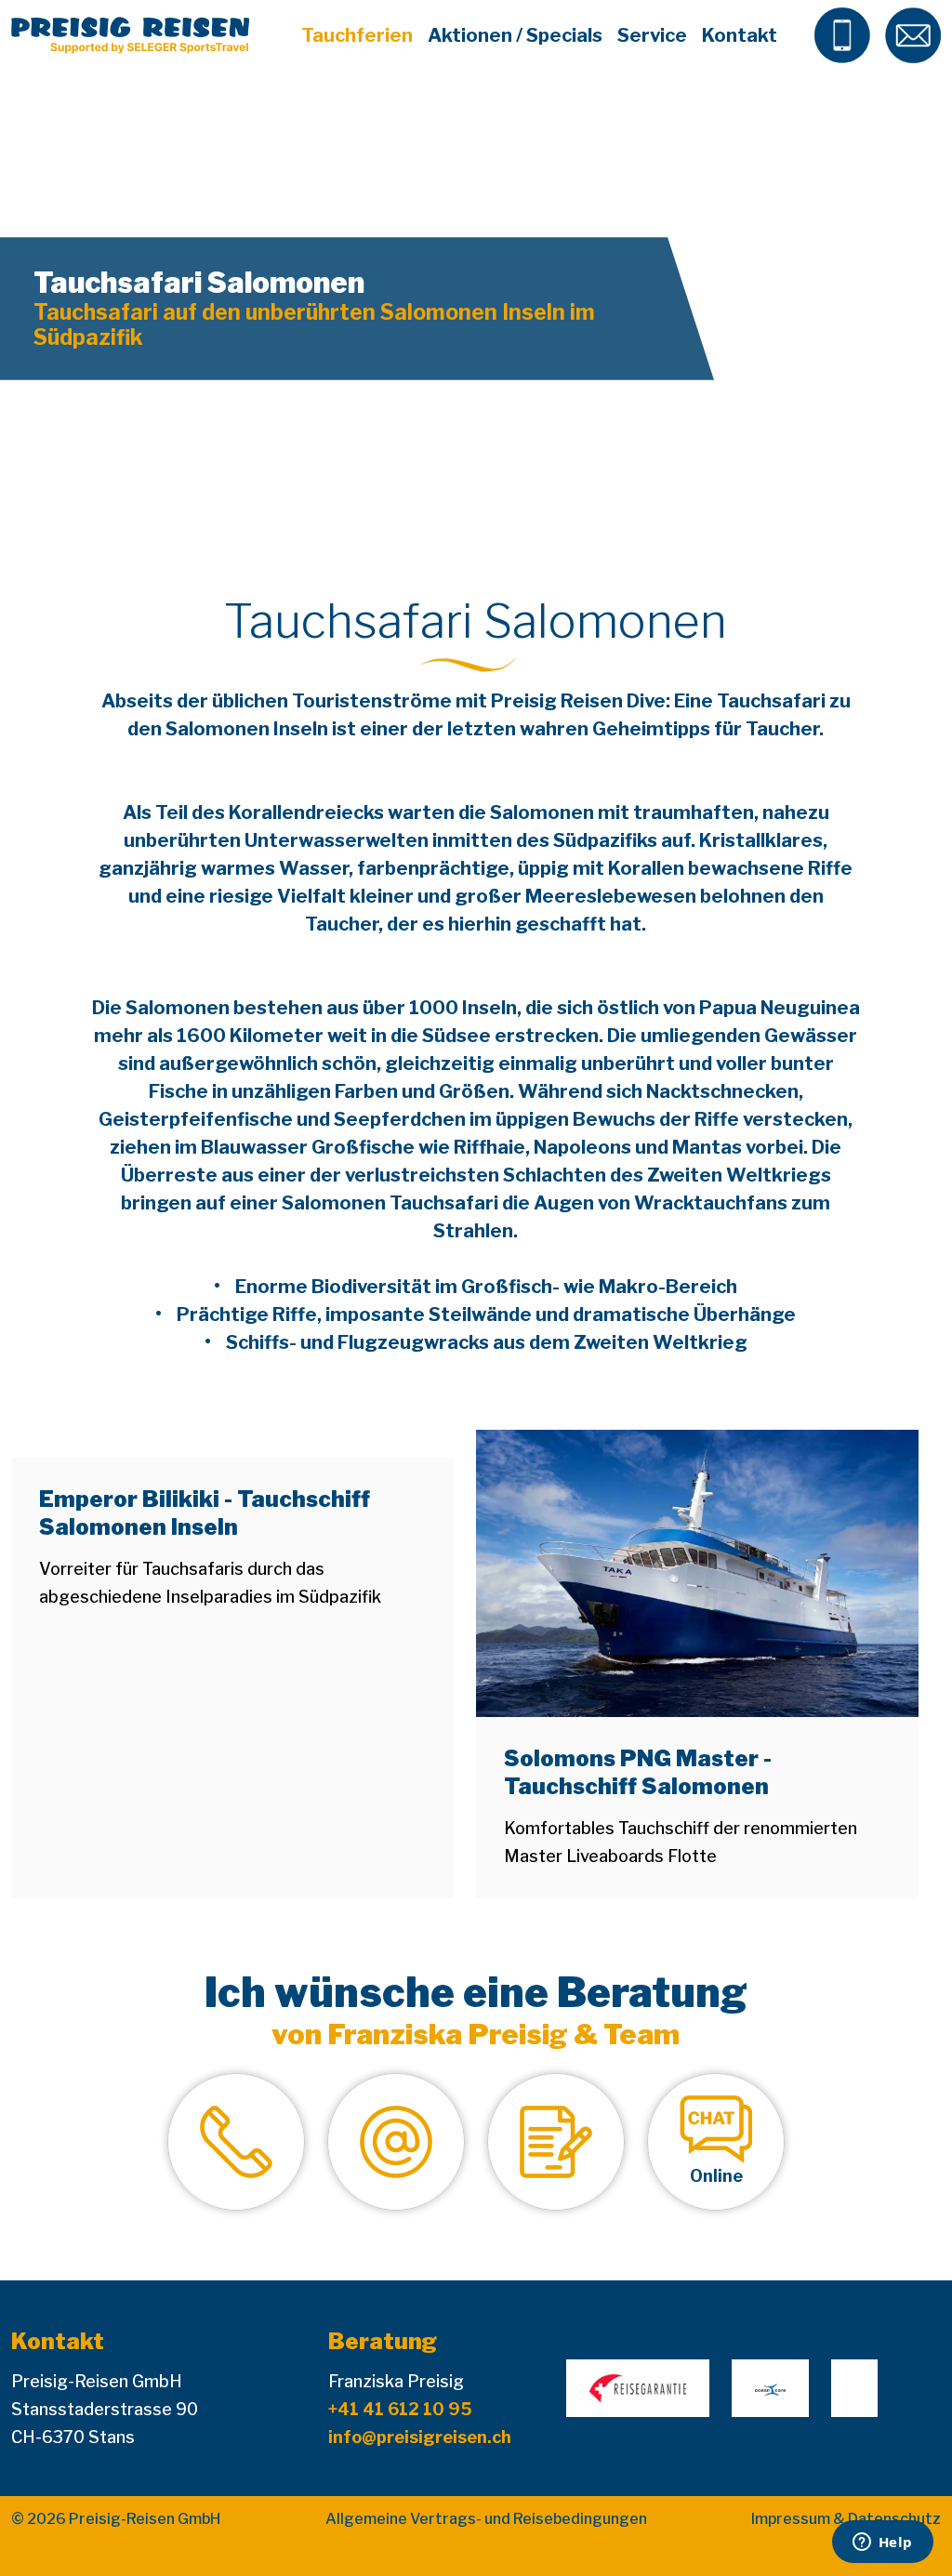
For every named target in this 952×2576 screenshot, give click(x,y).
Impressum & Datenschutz (846, 2519)
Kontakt (740, 35)
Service (652, 35)
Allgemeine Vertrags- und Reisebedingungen (486, 2519)
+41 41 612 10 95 (400, 2409)
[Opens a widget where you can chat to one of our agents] (882, 2543)
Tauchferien (357, 35)
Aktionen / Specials (515, 35)
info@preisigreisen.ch (420, 2437)
